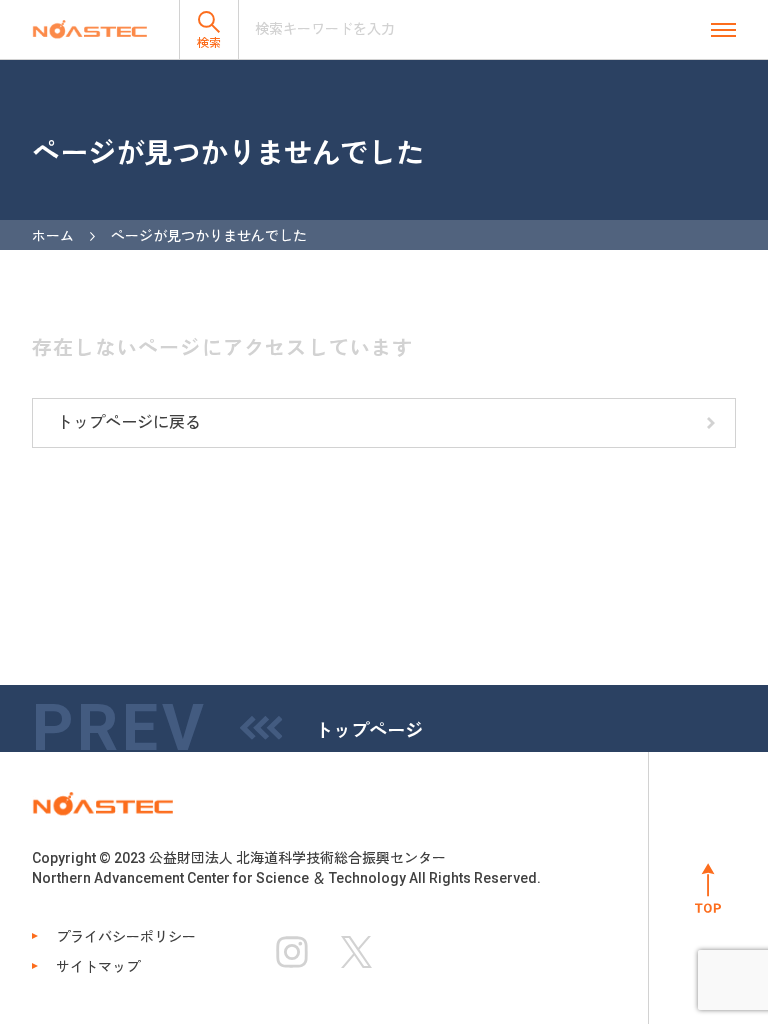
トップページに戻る (129, 422)
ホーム (53, 236)
